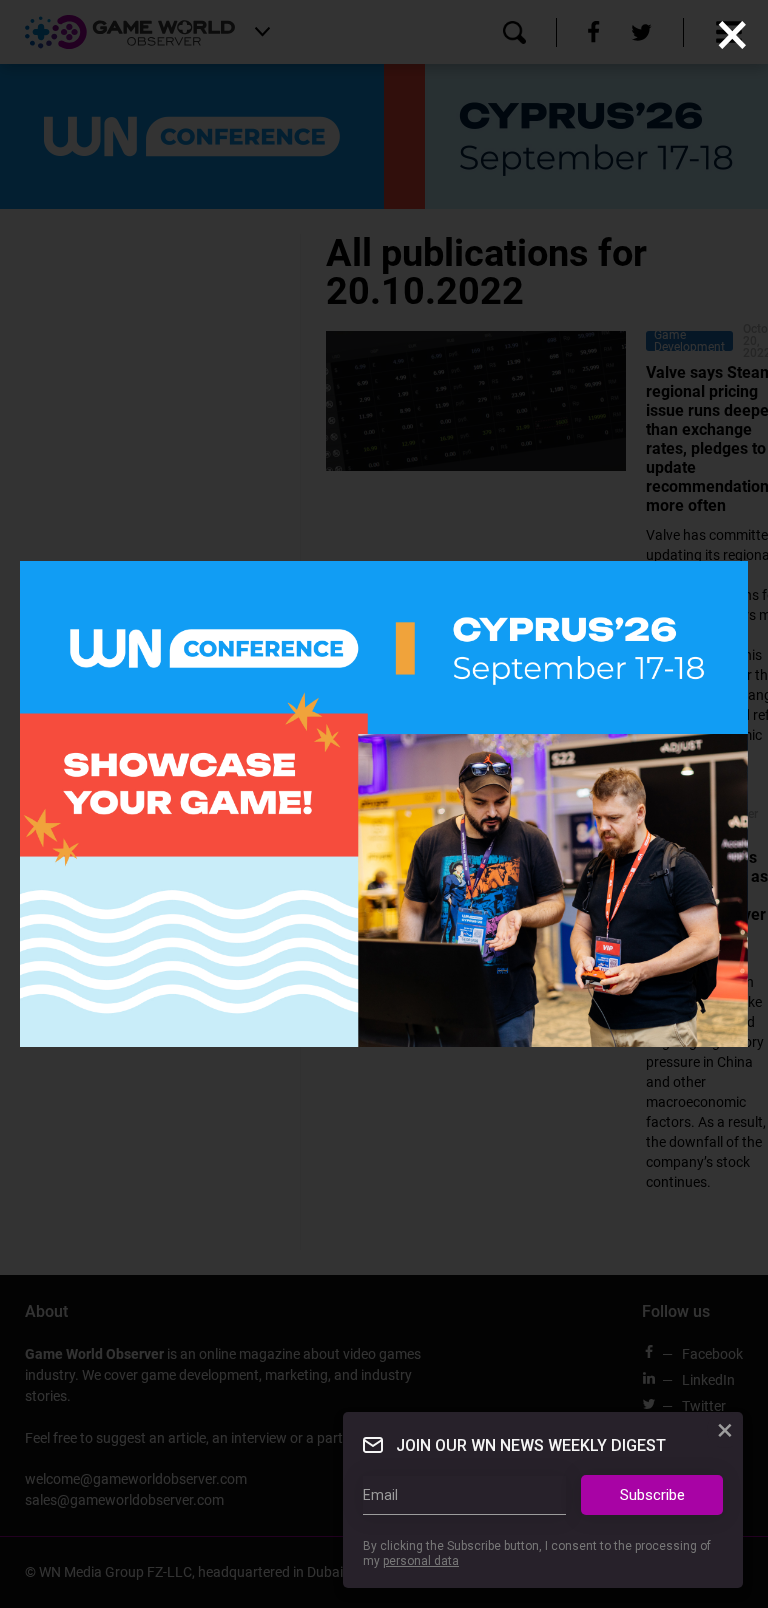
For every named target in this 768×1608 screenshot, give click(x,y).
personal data (421, 1561)
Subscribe (652, 1495)
